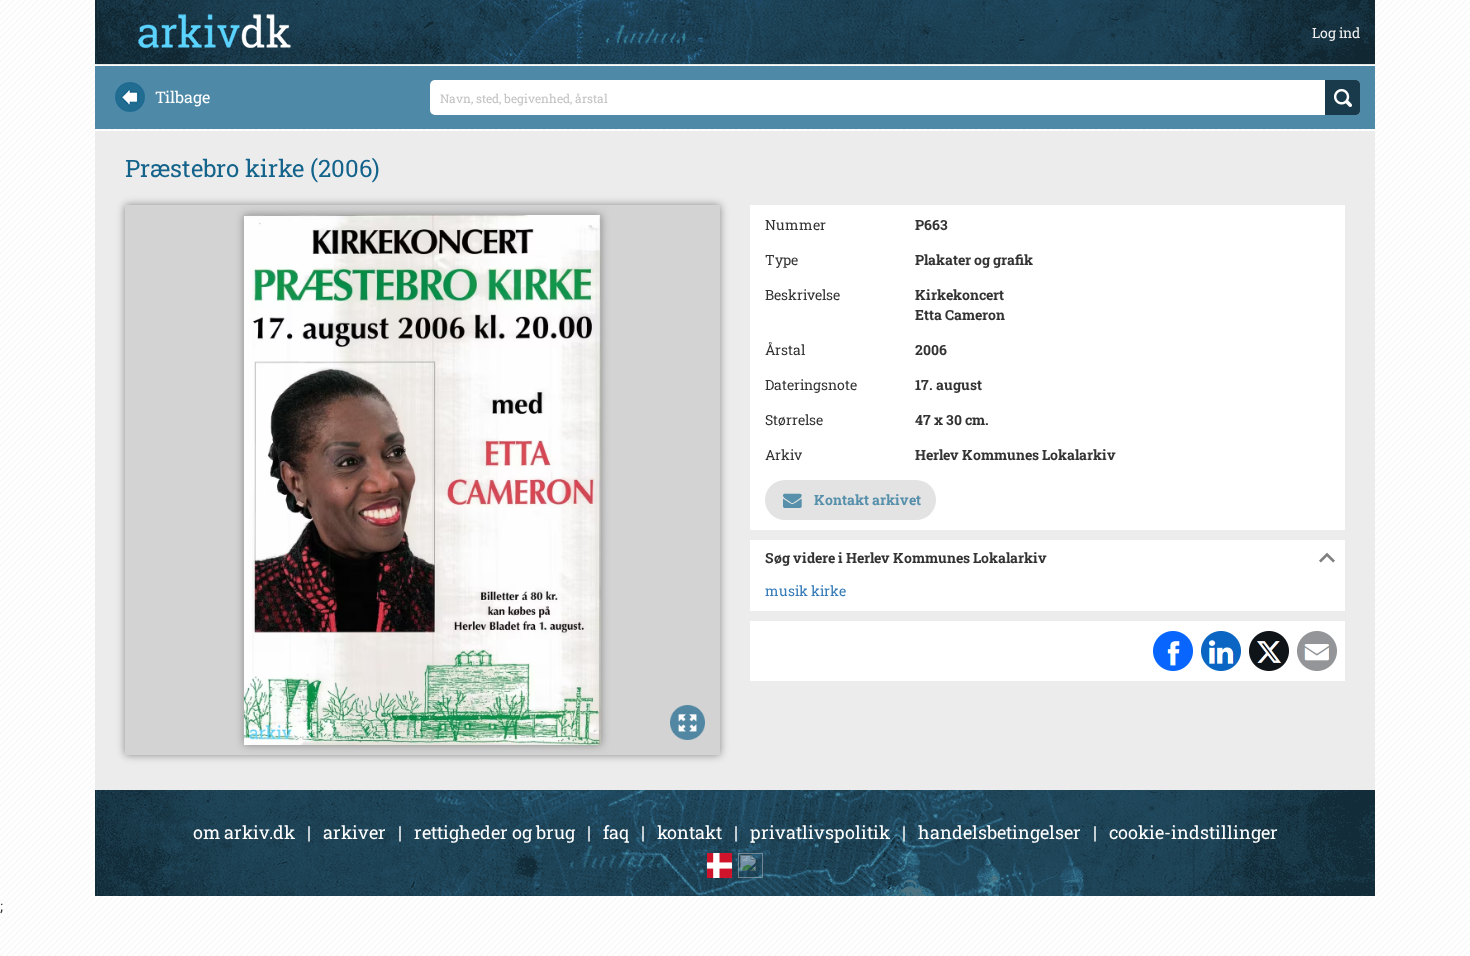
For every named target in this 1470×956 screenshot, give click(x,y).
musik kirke (805, 590)
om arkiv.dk (244, 832)
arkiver (354, 832)
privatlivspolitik (820, 832)
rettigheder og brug (494, 832)
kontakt (689, 832)
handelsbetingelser (999, 832)
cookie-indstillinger (1193, 832)
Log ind (1336, 32)
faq (616, 832)
